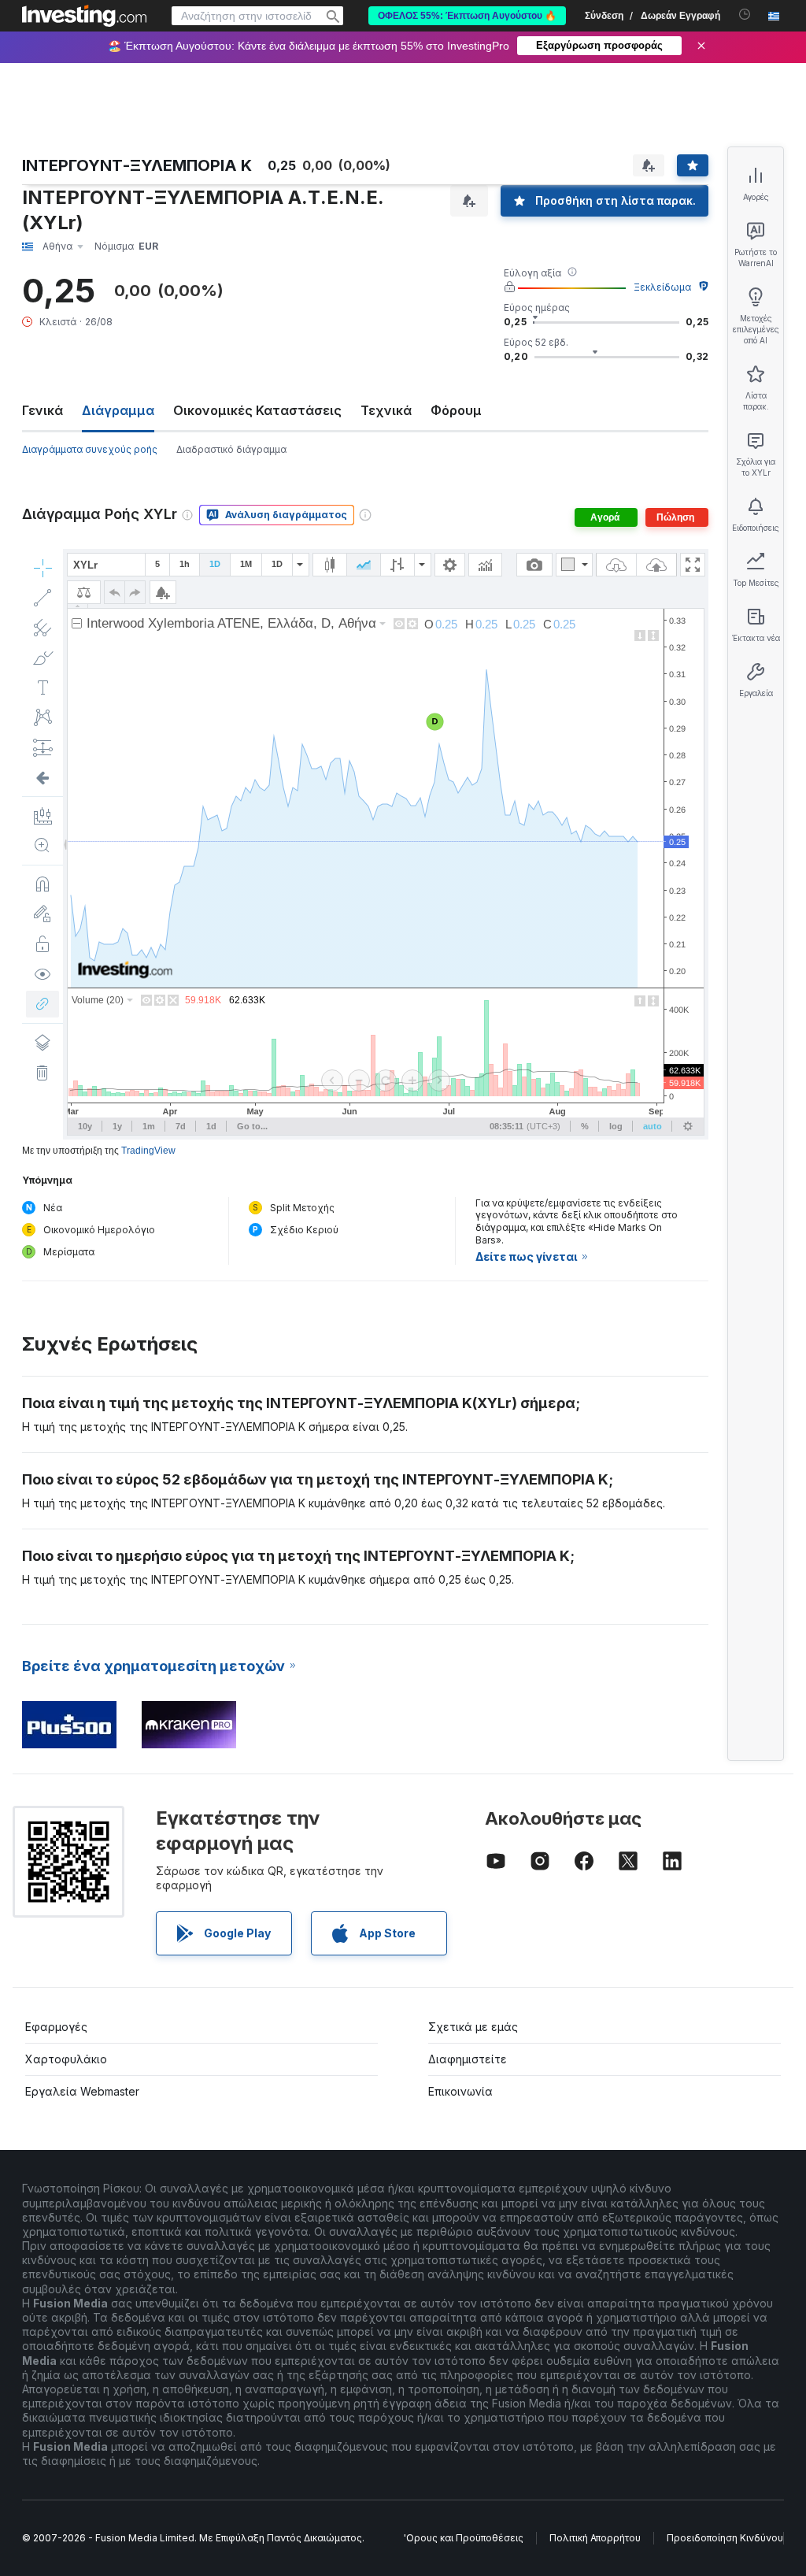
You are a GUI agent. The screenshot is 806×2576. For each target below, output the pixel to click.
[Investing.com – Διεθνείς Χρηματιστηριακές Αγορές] (84, 16)
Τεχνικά (386, 410)
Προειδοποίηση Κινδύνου (725, 2538)
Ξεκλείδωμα (662, 287)
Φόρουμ (456, 410)
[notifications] (745, 15)
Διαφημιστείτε (468, 2059)
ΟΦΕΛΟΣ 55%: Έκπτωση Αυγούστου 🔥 (467, 16)
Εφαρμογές (56, 2027)
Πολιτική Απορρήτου (595, 2538)
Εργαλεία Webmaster (82, 2091)
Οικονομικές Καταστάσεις (257, 410)
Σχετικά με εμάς (473, 2027)
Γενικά (43, 410)
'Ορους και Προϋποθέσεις (464, 2538)
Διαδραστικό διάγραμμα (231, 449)
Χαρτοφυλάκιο (66, 2059)
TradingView (148, 1151)
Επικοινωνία (460, 2091)
